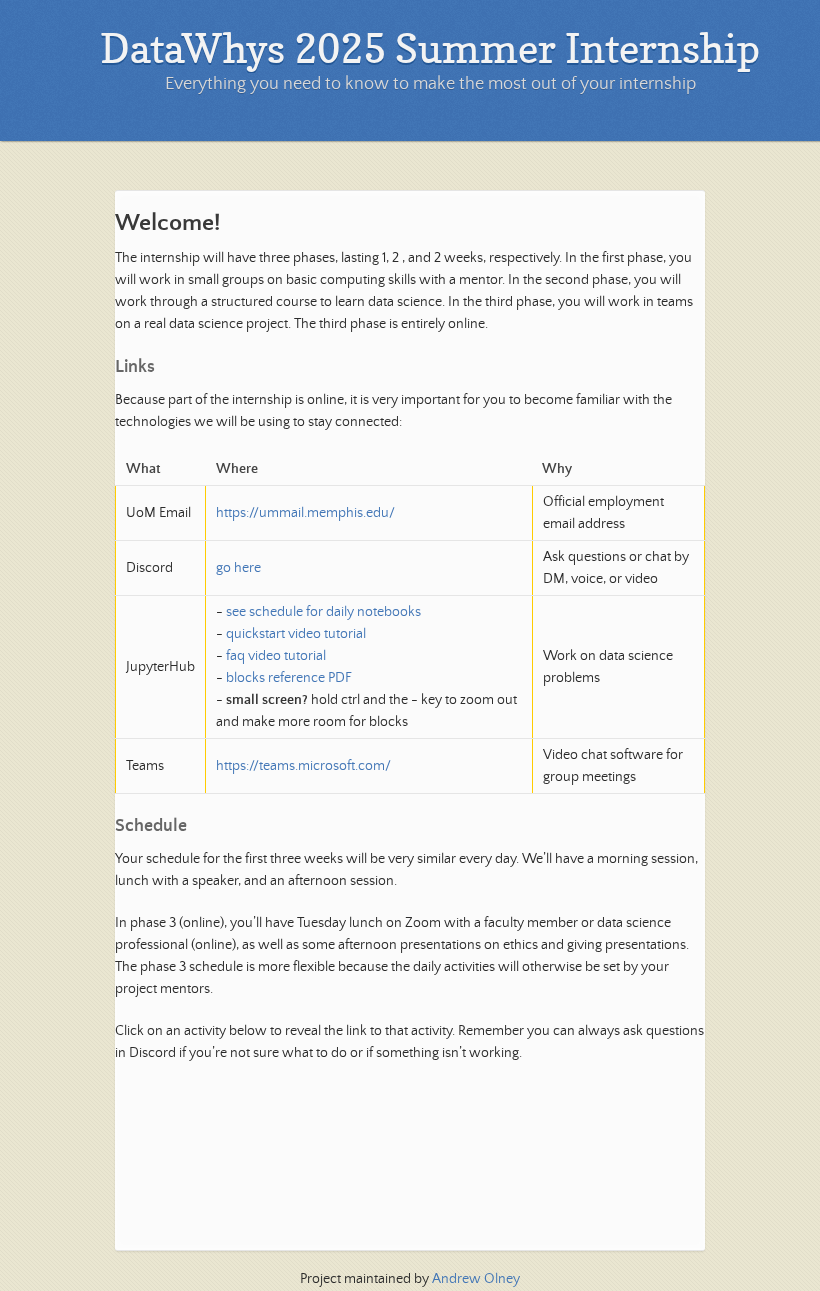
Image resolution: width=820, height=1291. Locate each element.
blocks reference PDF (289, 678)
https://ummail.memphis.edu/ (305, 513)
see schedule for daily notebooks (323, 612)
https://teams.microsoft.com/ (303, 766)
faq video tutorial (276, 656)
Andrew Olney (476, 1279)
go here (238, 568)
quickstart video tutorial (296, 634)
